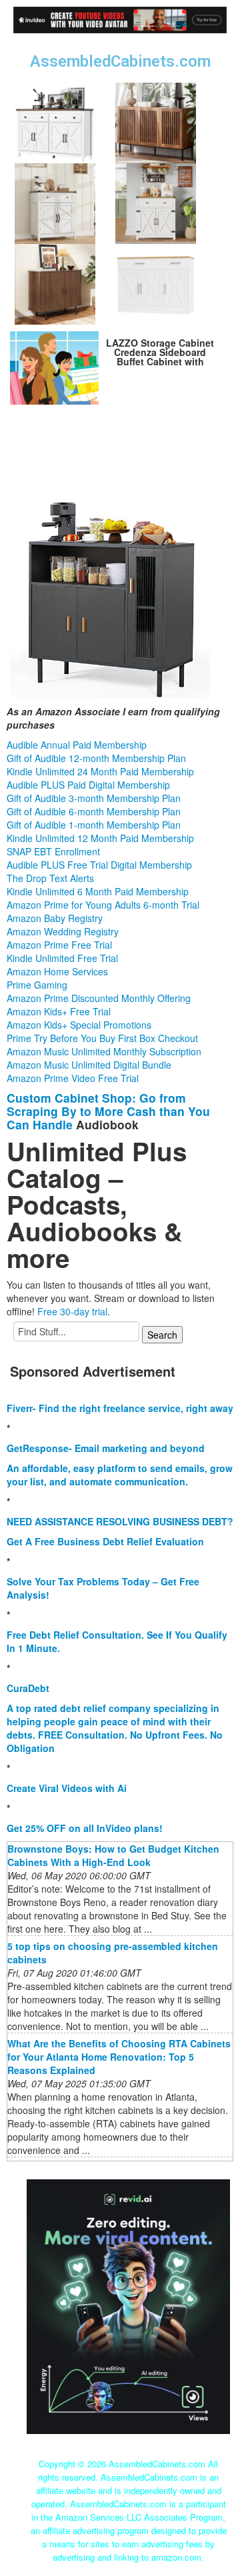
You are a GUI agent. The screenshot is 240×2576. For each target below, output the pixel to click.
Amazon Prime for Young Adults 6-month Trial (103, 905)
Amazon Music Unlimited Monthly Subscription (104, 1051)
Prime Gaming (37, 985)
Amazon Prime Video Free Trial (73, 1078)
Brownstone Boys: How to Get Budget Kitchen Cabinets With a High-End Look (113, 1855)
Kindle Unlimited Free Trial (62, 958)
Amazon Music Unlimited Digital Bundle (89, 1065)
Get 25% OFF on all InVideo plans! (85, 1828)
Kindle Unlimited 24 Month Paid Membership (100, 771)
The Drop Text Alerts (50, 878)
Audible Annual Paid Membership (77, 745)
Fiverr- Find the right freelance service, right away (120, 1408)
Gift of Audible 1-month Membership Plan (94, 825)
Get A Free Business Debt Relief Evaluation (105, 1541)
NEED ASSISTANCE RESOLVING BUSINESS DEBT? (120, 1521)
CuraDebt (28, 1688)
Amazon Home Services (57, 971)
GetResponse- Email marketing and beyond (106, 1448)
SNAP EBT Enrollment (53, 851)
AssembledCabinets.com (120, 61)
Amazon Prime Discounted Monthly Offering (99, 998)
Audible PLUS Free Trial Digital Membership (99, 865)
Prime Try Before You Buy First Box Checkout (102, 1038)
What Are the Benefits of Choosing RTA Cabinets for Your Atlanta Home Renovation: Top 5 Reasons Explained (119, 2057)
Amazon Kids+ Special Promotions (79, 1025)
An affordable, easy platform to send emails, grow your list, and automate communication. (120, 1475)
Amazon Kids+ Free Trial (59, 1011)
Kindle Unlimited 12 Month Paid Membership (100, 838)
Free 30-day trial (72, 1311)
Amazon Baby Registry (55, 918)
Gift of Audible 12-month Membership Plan (96, 758)
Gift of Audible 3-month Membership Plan (94, 798)
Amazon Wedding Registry (63, 931)
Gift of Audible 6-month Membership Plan (94, 811)
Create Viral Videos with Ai (67, 1788)
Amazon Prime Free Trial (59, 945)
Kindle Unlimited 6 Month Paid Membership (98, 891)
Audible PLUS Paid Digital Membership (88, 785)
